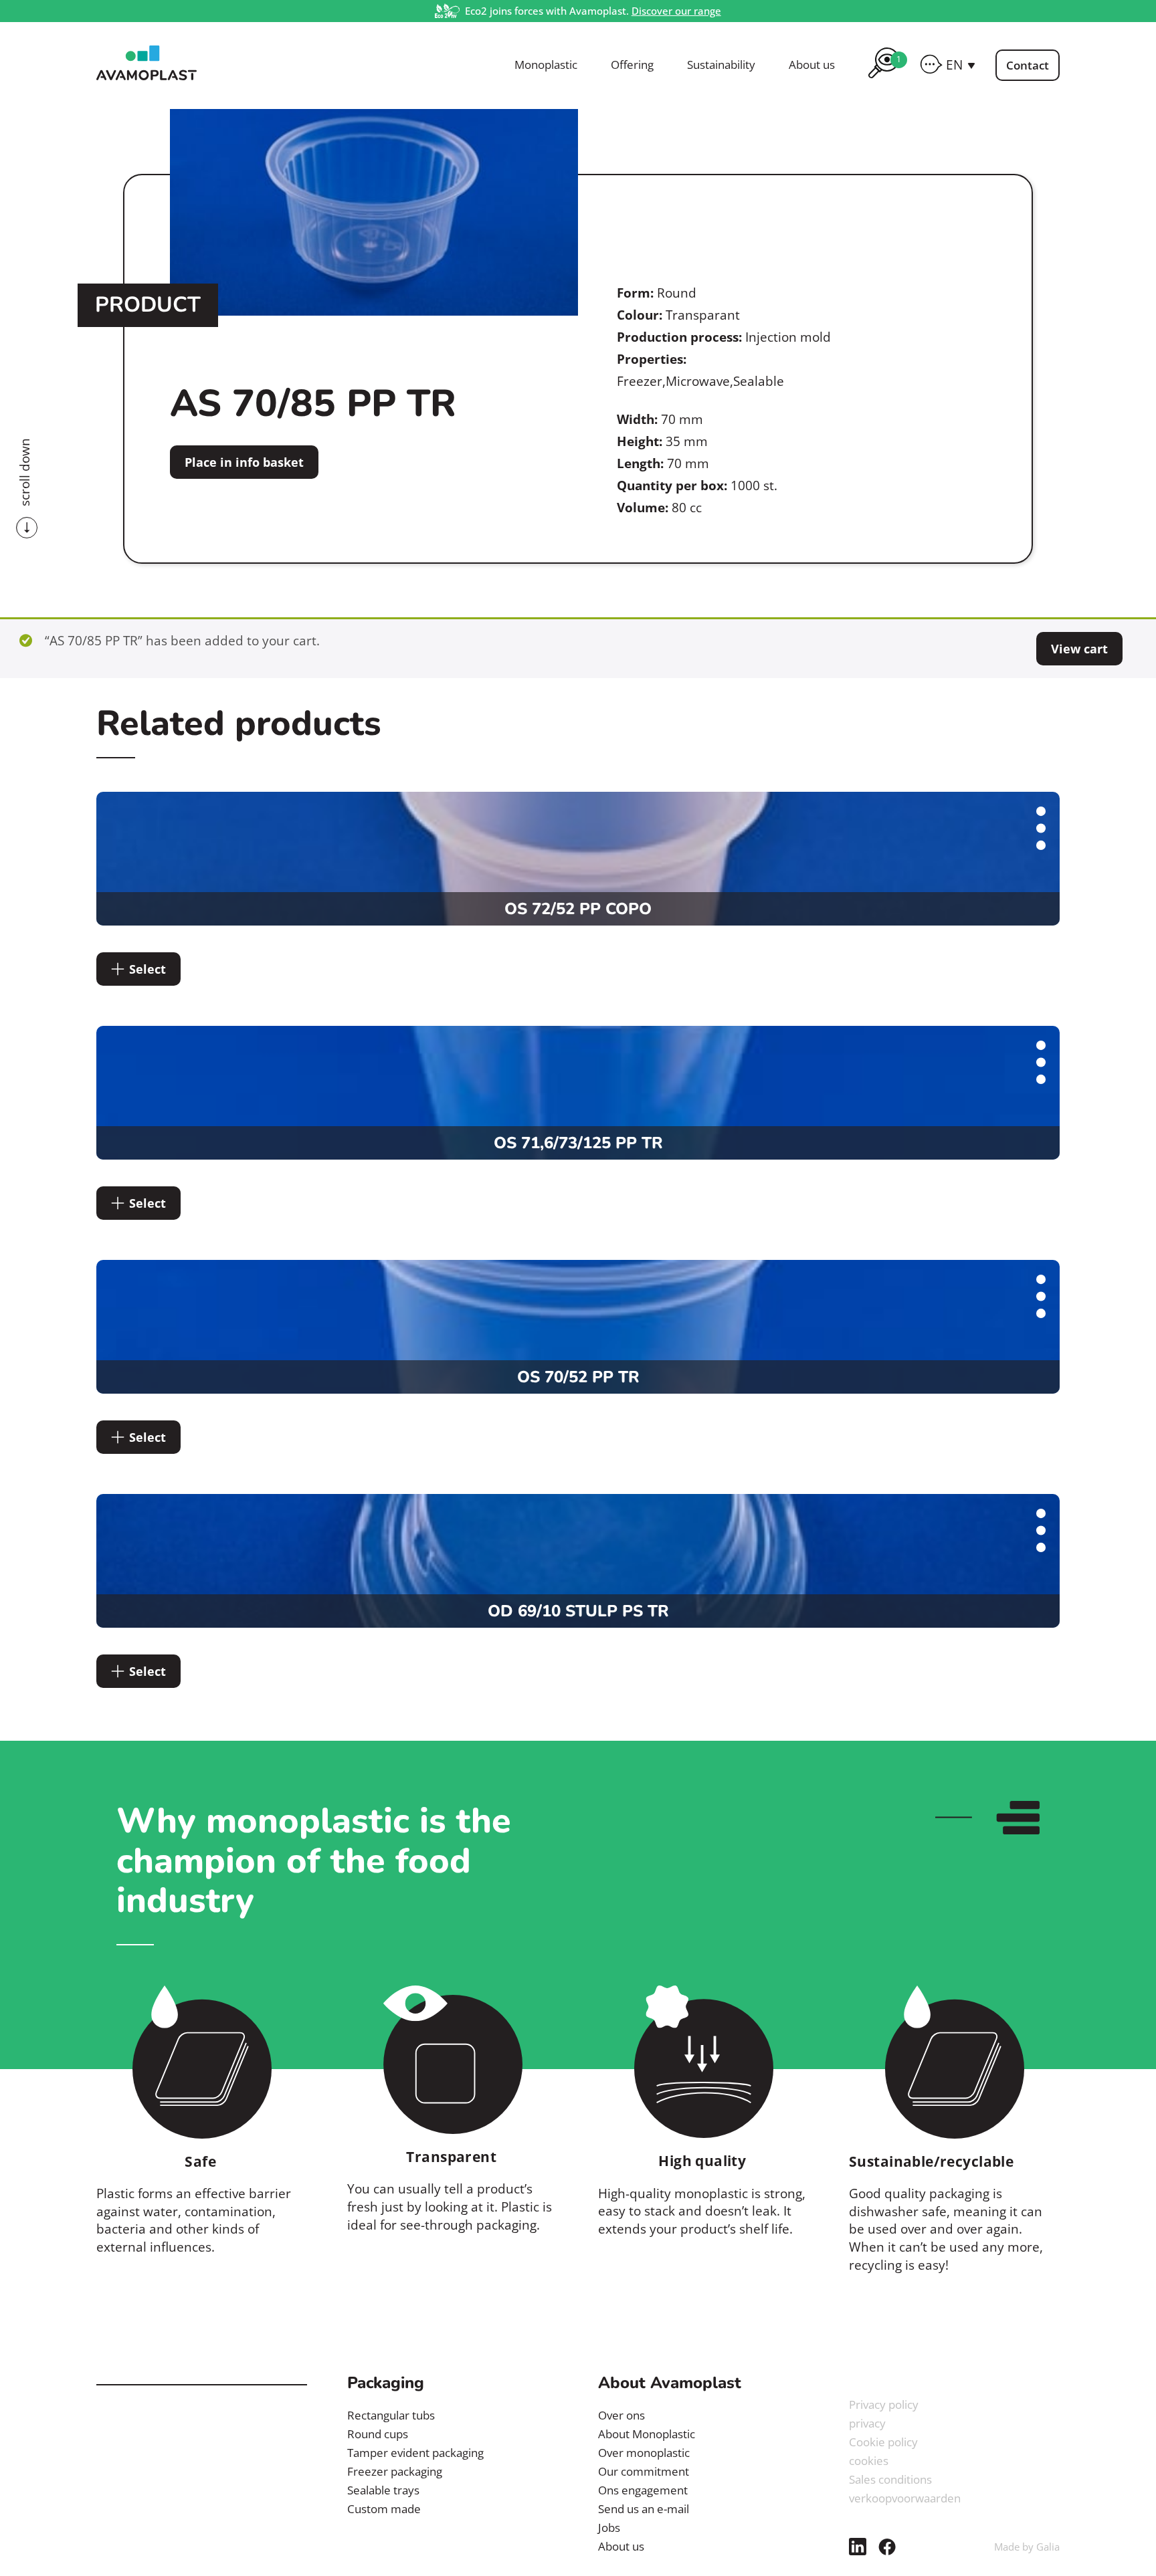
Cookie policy (883, 2442)
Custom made (384, 2509)
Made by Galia (1027, 2547)
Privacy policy (884, 2404)
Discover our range (676, 11)
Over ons (621, 2415)
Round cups (378, 2434)
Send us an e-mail (644, 2509)
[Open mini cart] (884, 80)
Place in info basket (244, 462)
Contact (1028, 65)
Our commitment (644, 2471)
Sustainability (721, 65)
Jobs (609, 2528)
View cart (1079, 649)
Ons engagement (643, 2490)
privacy (867, 2423)
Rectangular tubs (391, 2415)
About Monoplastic (647, 2434)
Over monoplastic (644, 2453)
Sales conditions (890, 2479)
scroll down (25, 472)
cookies (869, 2461)
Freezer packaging (395, 2471)
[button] (961, 65)
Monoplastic (546, 65)
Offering (632, 65)
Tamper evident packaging (415, 2453)
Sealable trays (383, 2490)
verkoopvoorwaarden (905, 2498)
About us (812, 65)
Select (148, 969)
